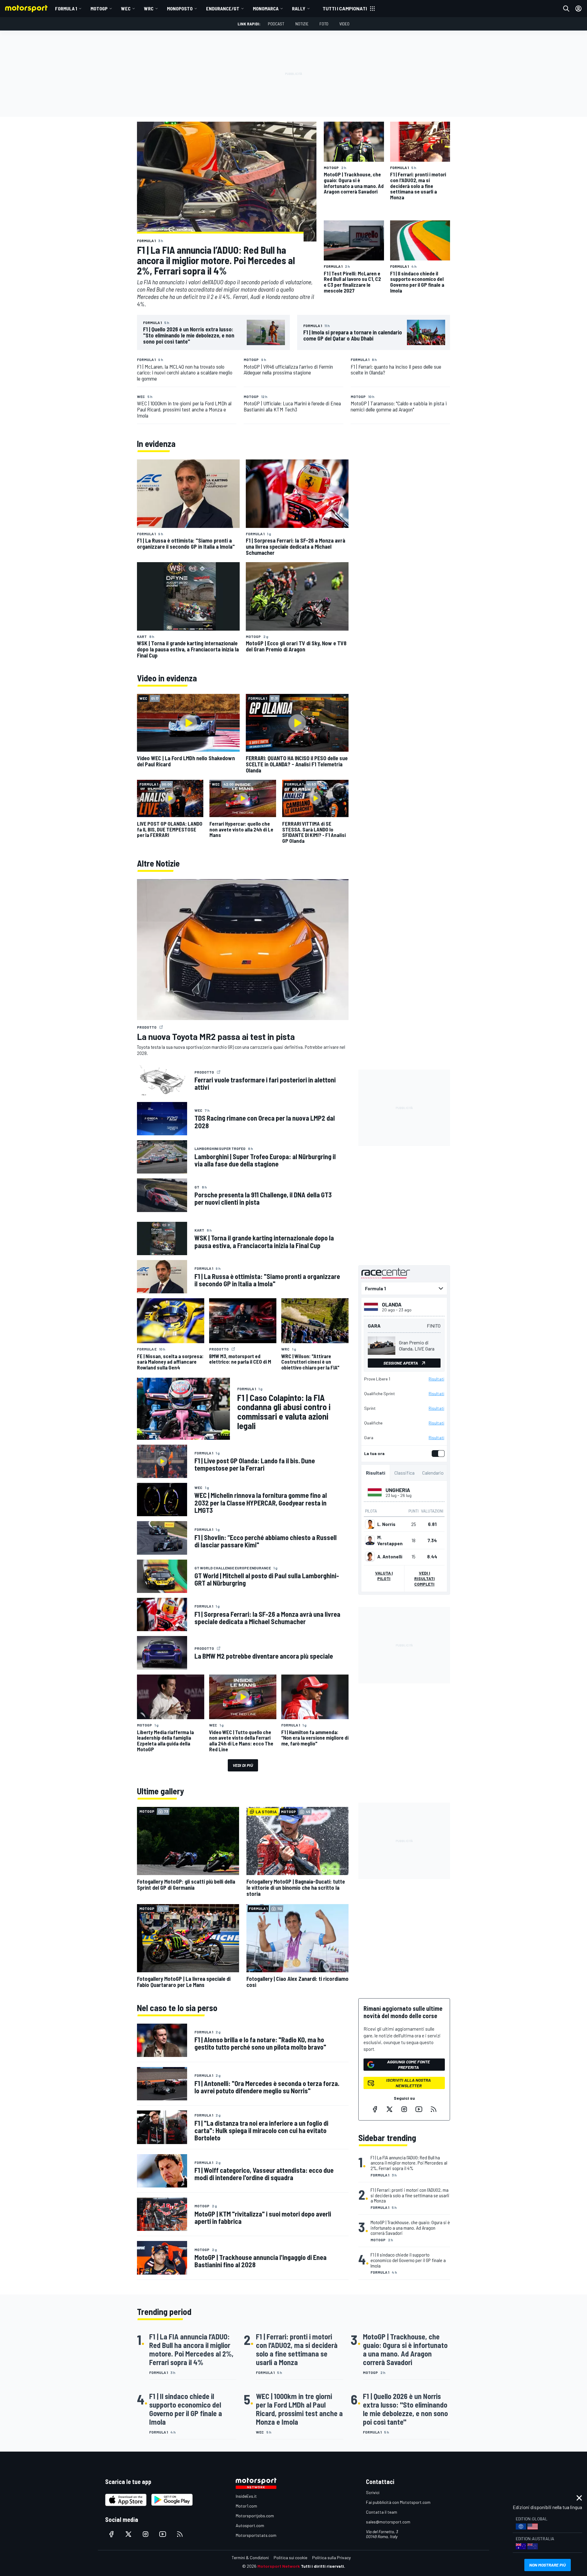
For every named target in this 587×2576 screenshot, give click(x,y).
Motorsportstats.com (256, 2535)
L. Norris (386, 1524)
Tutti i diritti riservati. (323, 2566)
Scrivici (373, 2492)
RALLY (299, 8)
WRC (149, 8)
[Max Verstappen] (370, 1540)
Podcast (276, 24)
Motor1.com (246, 2506)
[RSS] (434, 2109)
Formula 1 (66, 8)
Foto (324, 24)
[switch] (437, 1454)
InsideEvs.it (246, 2496)
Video (344, 24)
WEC (126, 8)
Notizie (302, 24)
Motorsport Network (279, 2566)
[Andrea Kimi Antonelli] (370, 1557)
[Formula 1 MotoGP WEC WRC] (404, 1288)
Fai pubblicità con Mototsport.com (398, 2502)
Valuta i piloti (384, 1576)
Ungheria (398, 1490)
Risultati (436, 1379)
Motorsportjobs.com (255, 2516)
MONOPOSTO (180, 8)
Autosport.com (250, 2525)
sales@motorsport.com (388, 2522)
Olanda (392, 1304)
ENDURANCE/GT (223, 8)
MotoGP (99, 8)
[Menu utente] (578, 9)
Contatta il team (382, 2512)
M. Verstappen (390, 1540)
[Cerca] (566, 9)
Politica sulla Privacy (331, 2558)
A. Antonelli (390, 1557)
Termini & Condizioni (250, 2558)
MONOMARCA (266, 8)
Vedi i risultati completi (425, 1578)
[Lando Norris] (370, 1524)
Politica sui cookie (290, 2558)
